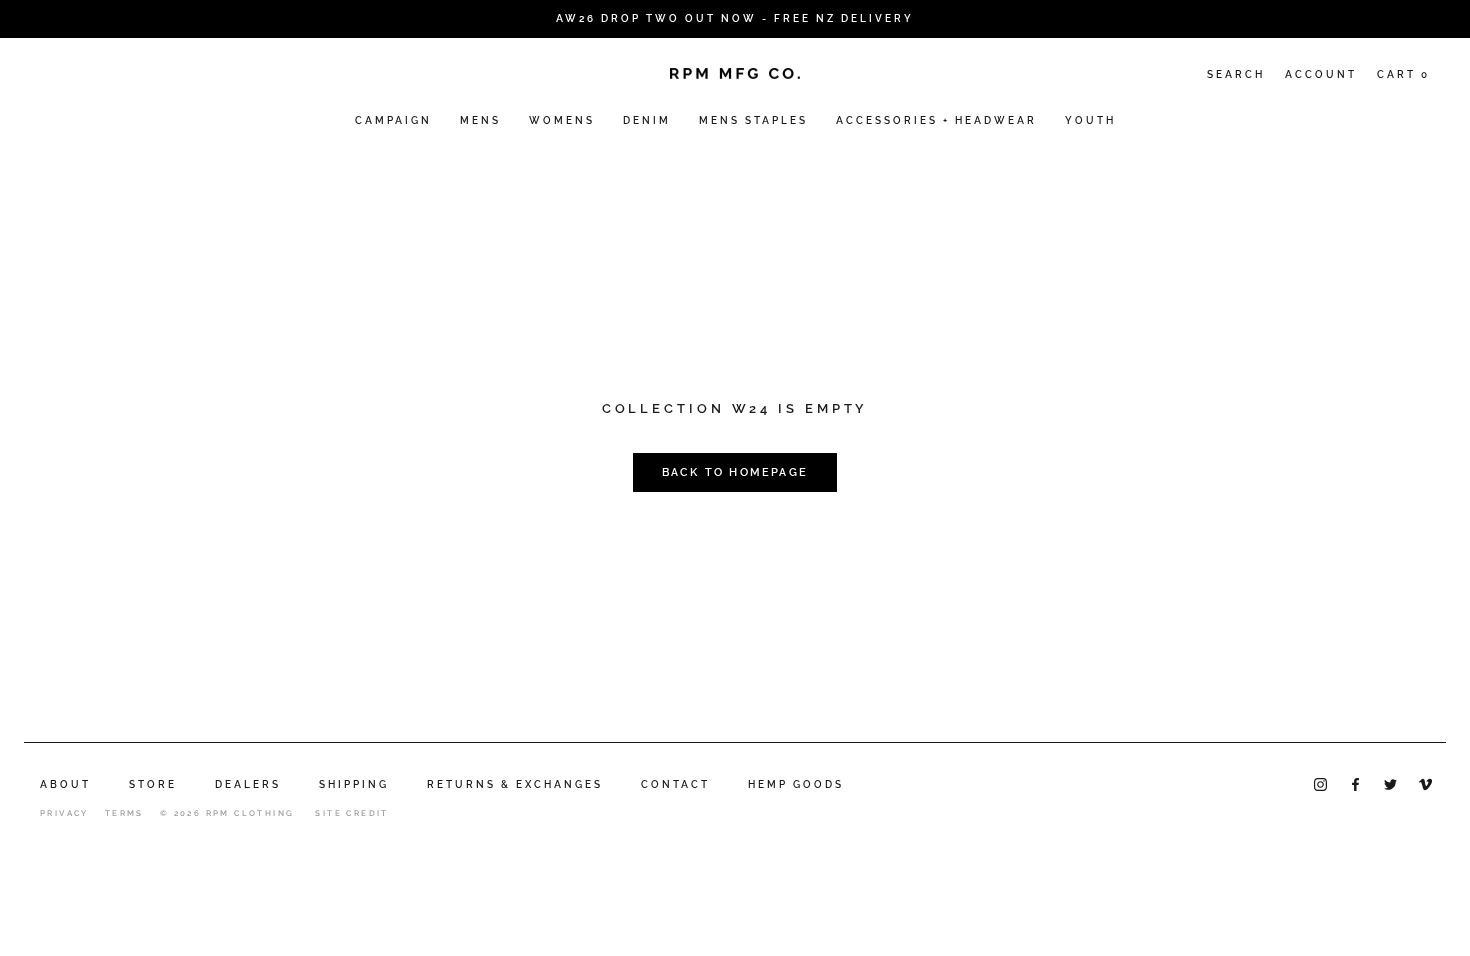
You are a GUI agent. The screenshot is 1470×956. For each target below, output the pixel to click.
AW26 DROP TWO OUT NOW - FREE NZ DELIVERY (735, 18)
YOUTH (1090, 120)
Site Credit (351, 813)
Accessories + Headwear (936, 120)
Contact (675, 784)
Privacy (64, 813)
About (65, 784)
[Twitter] (1390, 783)
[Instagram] (1320, 783)
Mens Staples (753, 120)
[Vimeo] (1425, 783)
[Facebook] (1355, 783)
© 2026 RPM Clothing (227, 813)
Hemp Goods (796, 784)
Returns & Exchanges (515, 784)
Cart (1403, 74)
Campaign (393, 120)
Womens (562, 120)
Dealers (248, 784)
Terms (124, 813)
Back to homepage (735, 472)
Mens (480, 120)
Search (1236, 74)
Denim (647, 120)
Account (1321, 74)
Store (153, 784)
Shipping (354, 784)
